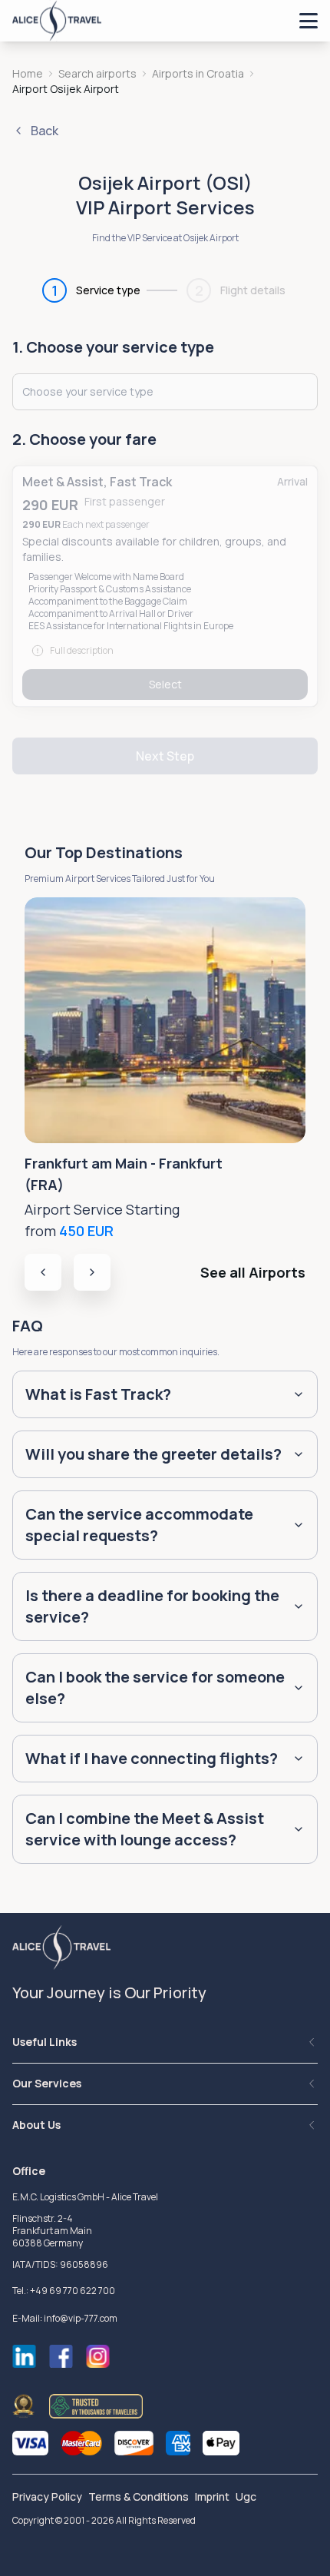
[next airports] (92, 1272)
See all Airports (253, 1272)
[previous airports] (43, 1272)
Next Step (165, 756)
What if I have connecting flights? (152, 1758)
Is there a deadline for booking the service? (152, 1606)
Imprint (212, 2496)
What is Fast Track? (98, 1394)
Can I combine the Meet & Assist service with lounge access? (145, 1829)
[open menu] (309, 21)
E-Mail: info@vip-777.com (65, 2318)
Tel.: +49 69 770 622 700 (64, 2291)
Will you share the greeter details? (153, 1454)
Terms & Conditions (139, 2496)
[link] (66, 89)
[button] (165, 586)
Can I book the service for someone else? (155, 1687)
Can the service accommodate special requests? (139, 1525)
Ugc (246, 2496)
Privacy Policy (47, 2496)
